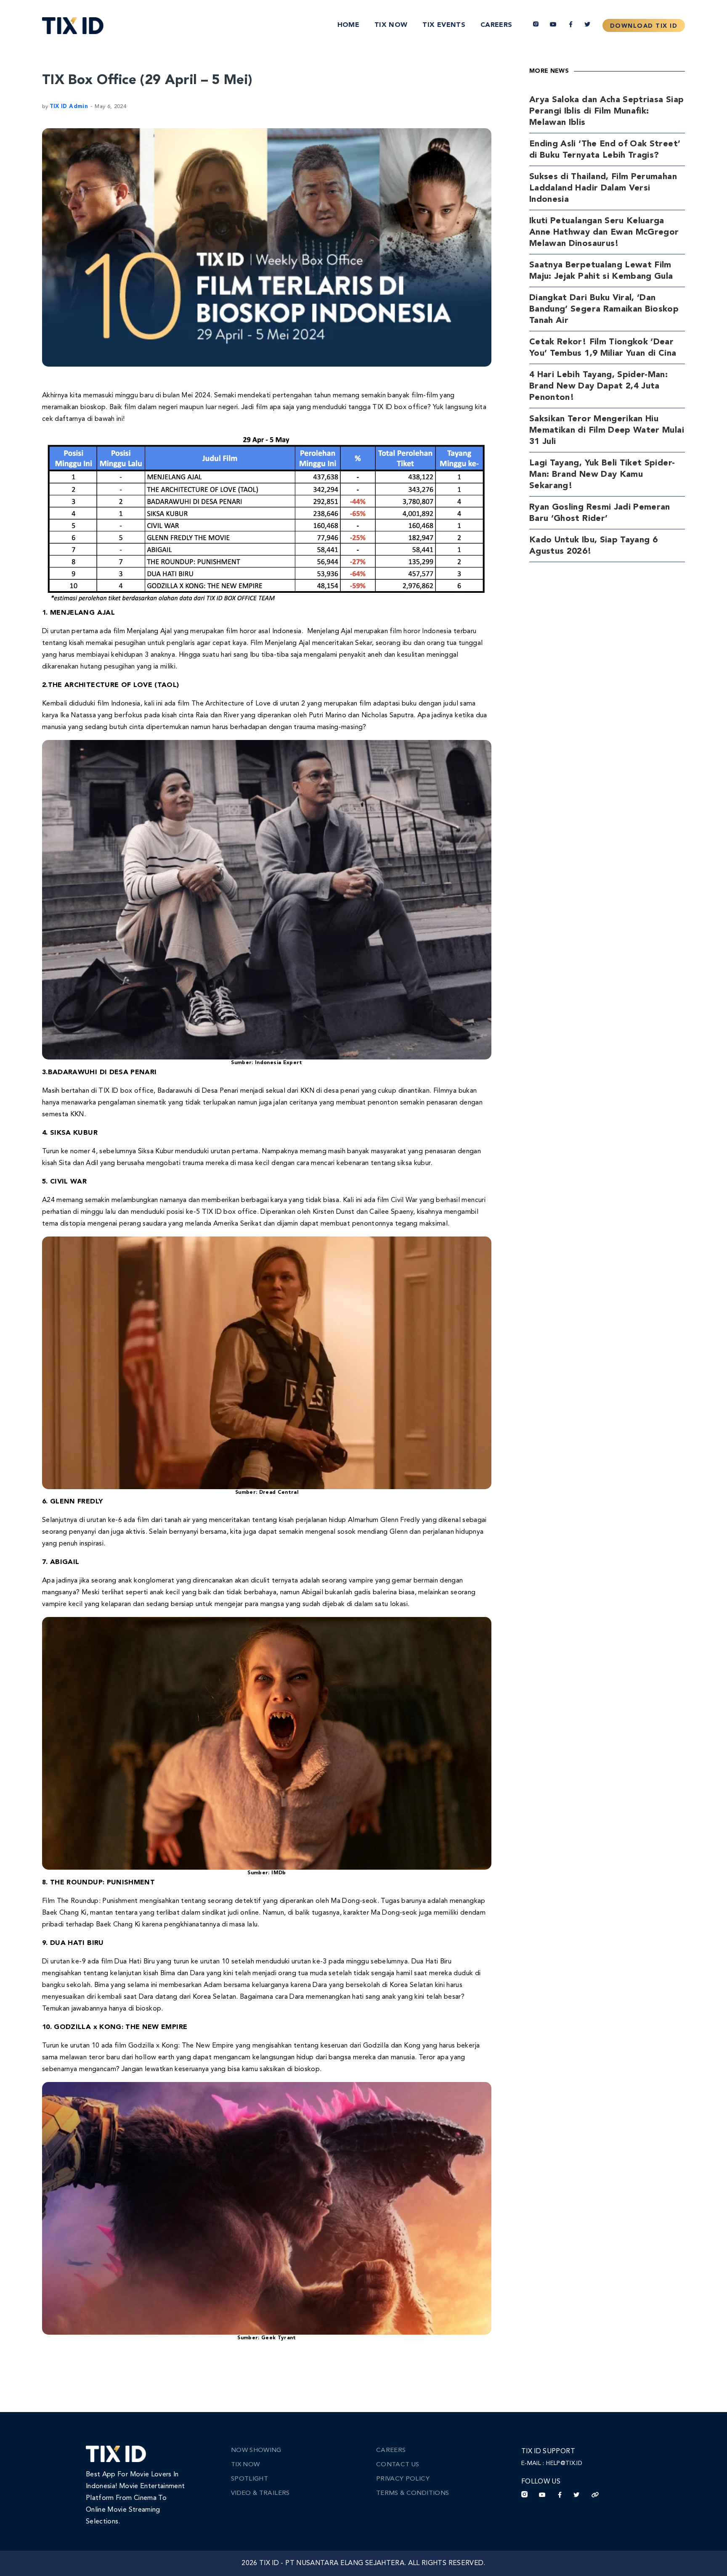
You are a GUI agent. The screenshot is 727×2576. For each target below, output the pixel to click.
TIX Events (444, 25)
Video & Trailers (260, 2493)
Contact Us (398, 2465)
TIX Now (391, 25)
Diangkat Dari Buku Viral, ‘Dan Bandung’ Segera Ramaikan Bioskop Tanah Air (604, 309)
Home (348, 25)
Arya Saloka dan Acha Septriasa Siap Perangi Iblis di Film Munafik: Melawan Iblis (606, 111)
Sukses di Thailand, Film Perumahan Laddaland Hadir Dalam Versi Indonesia (603, 188)
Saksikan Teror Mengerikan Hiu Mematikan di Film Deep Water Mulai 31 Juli (607, 431)
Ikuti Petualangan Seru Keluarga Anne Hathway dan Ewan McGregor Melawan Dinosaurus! (604, 233)
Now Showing (256, 2451)
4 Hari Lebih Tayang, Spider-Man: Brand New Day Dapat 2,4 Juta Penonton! (598, 386)
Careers (496, 25)
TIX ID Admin (69, 107)
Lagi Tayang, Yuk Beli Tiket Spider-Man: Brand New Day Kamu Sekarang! (602, 475)
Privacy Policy (403, 2479)
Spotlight (249, 2479)
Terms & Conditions (413, 2493)
